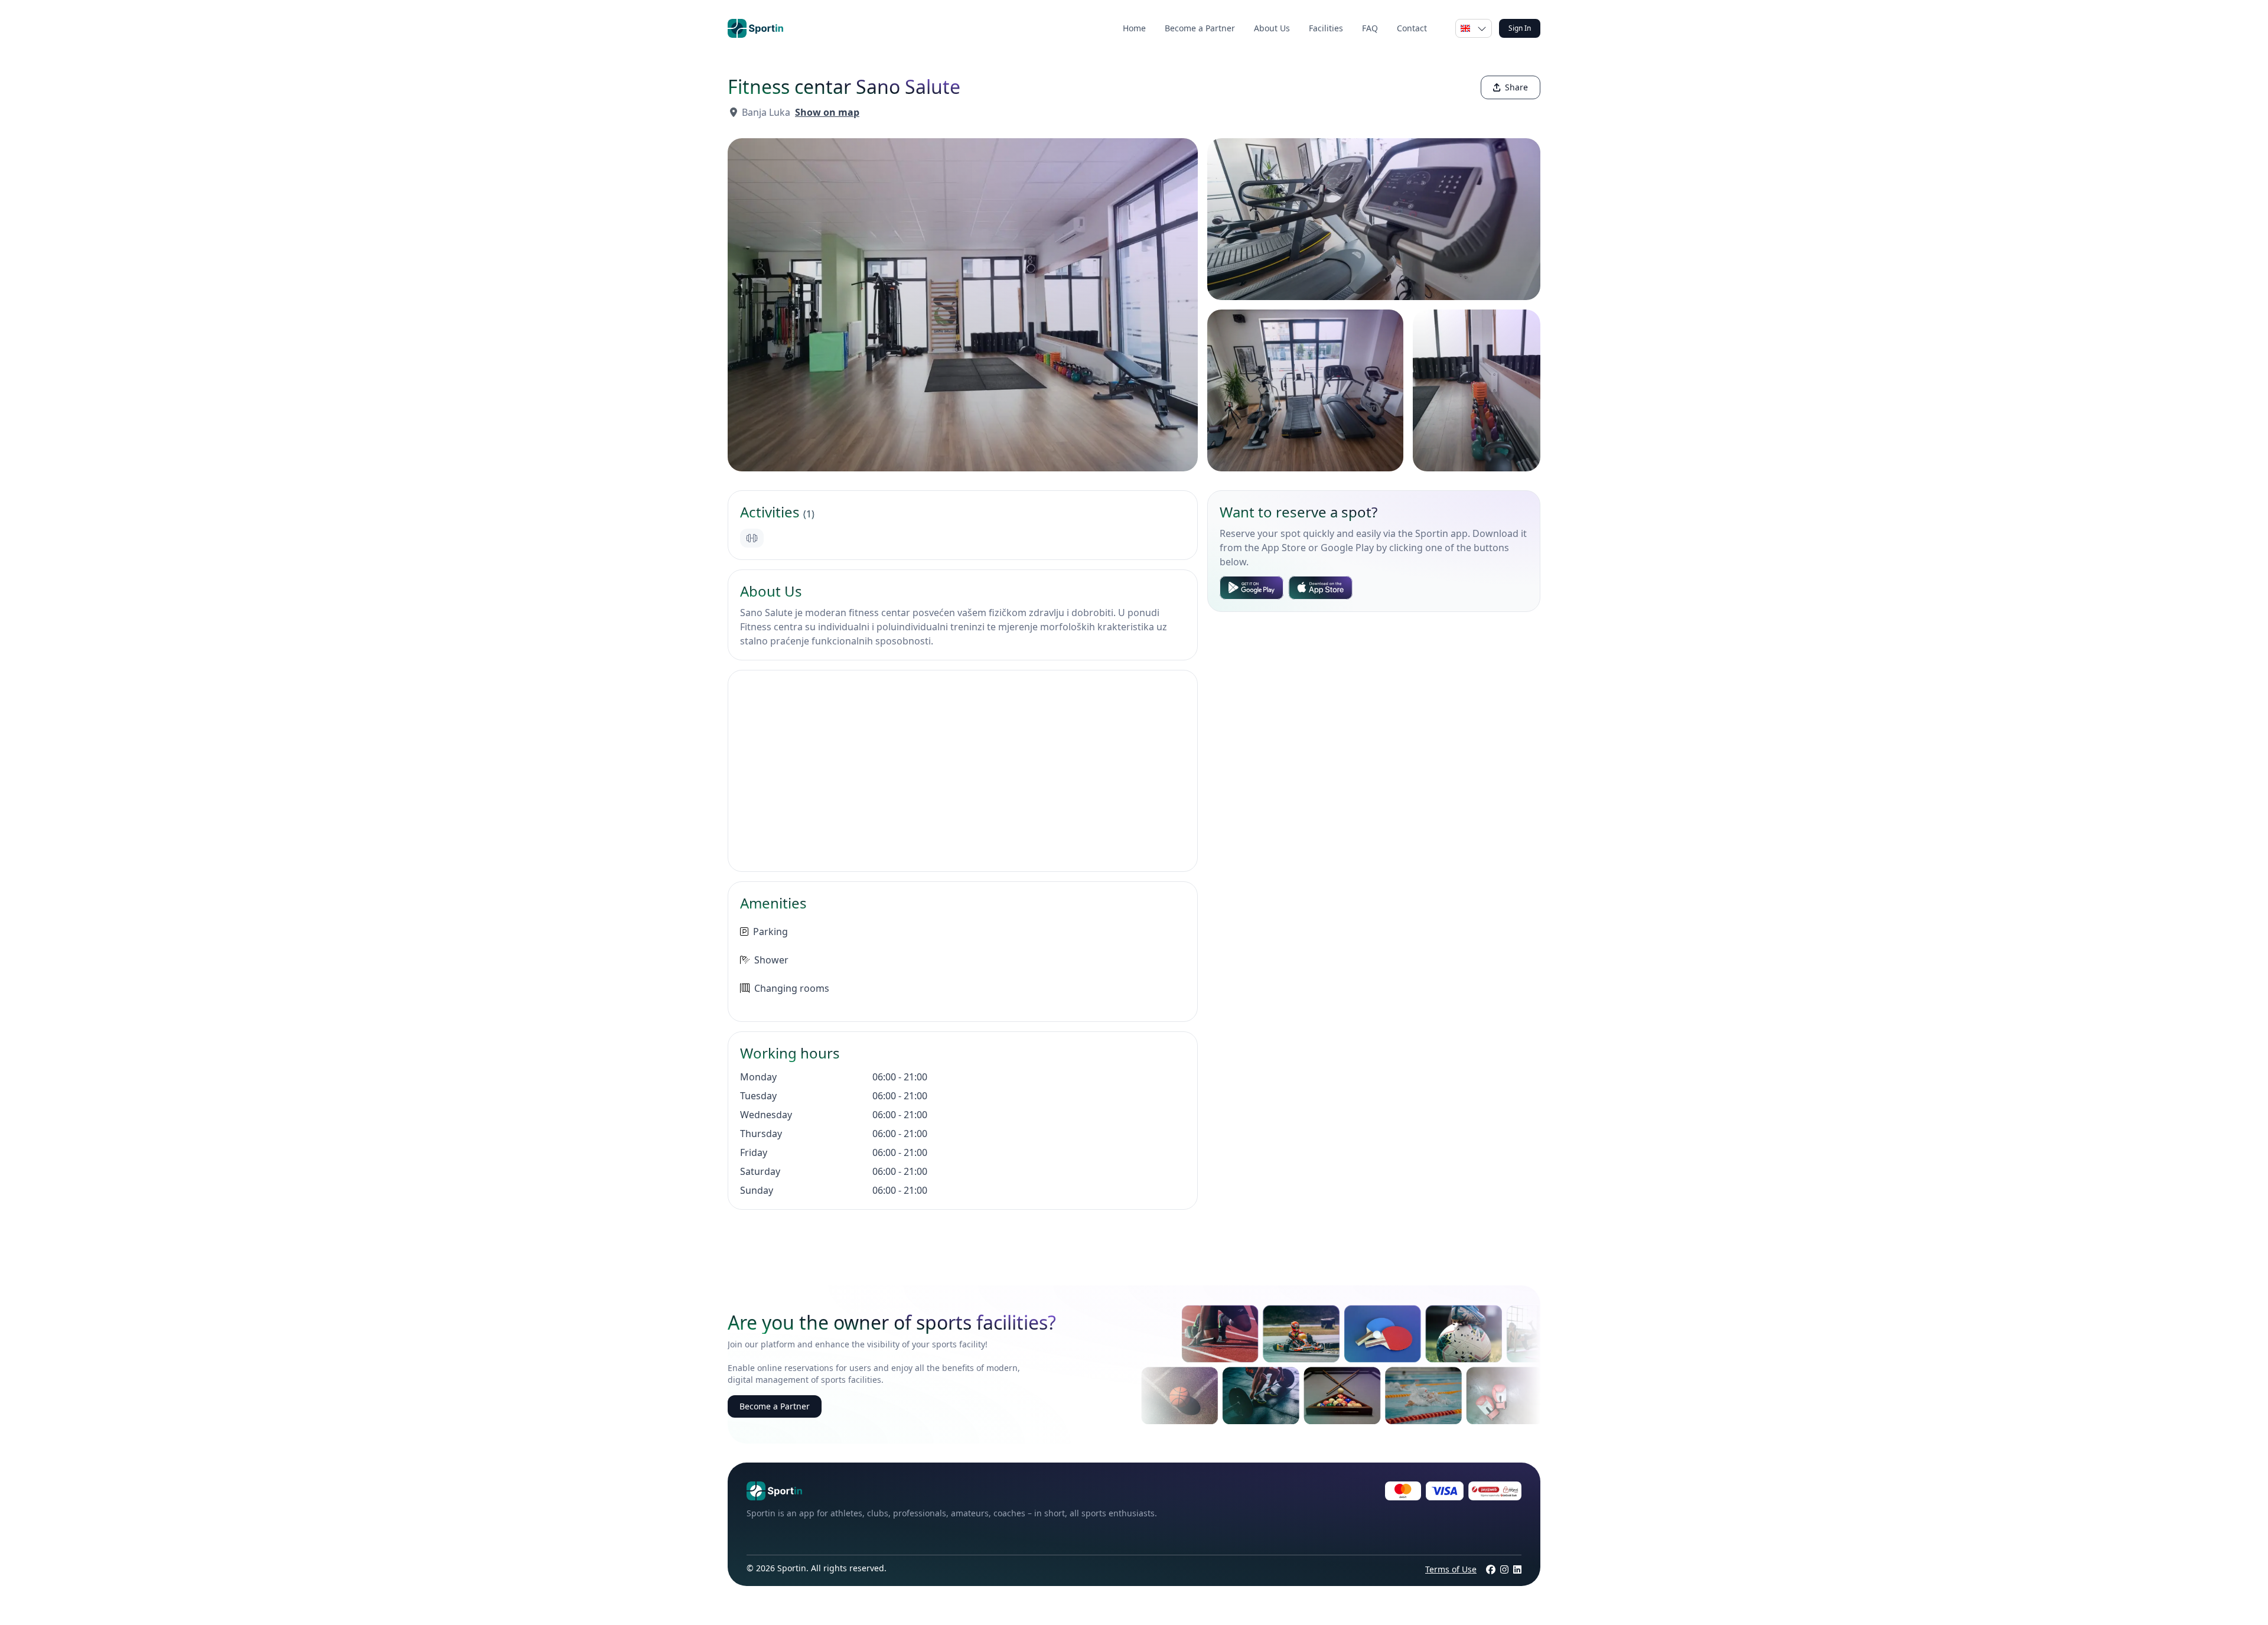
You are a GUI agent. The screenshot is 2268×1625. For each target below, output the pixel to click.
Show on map (827, 112)
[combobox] (1474, 28)
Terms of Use (1451, 1569)
